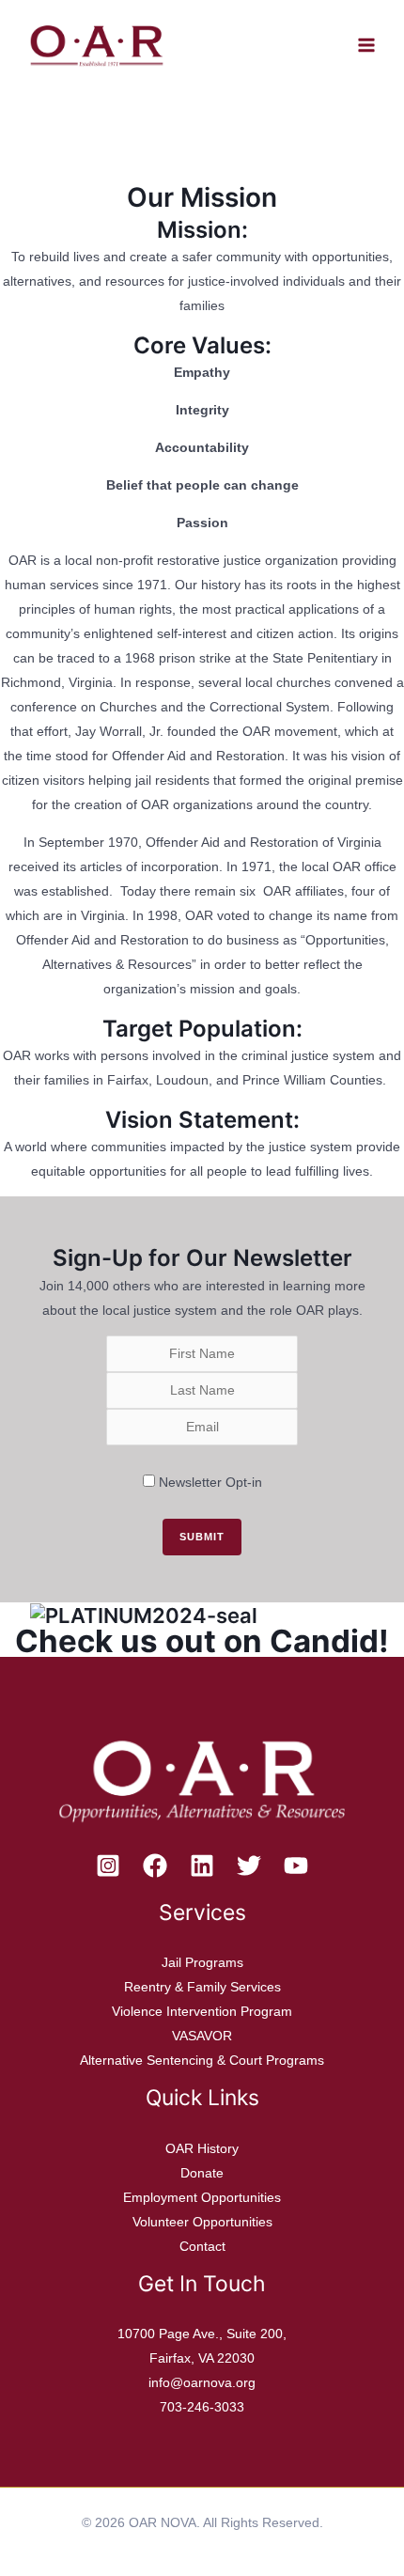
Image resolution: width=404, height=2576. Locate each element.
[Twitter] (249, 1866)
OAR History (202, 2148)
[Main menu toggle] (366, 46)
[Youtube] (296, 1866)
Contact (202, 2246)
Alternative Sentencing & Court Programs (202, 2060)
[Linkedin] (202, 1866)
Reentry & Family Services (202, 1987)
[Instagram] (108, 1866)
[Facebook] (155, 1866)
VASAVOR (202, 2036)
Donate (202, 2173)
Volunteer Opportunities (202, 2222)
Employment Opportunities (202, 2197)
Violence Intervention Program (202, 2011)
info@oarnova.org (202, 2382)
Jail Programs (202, 1962)
